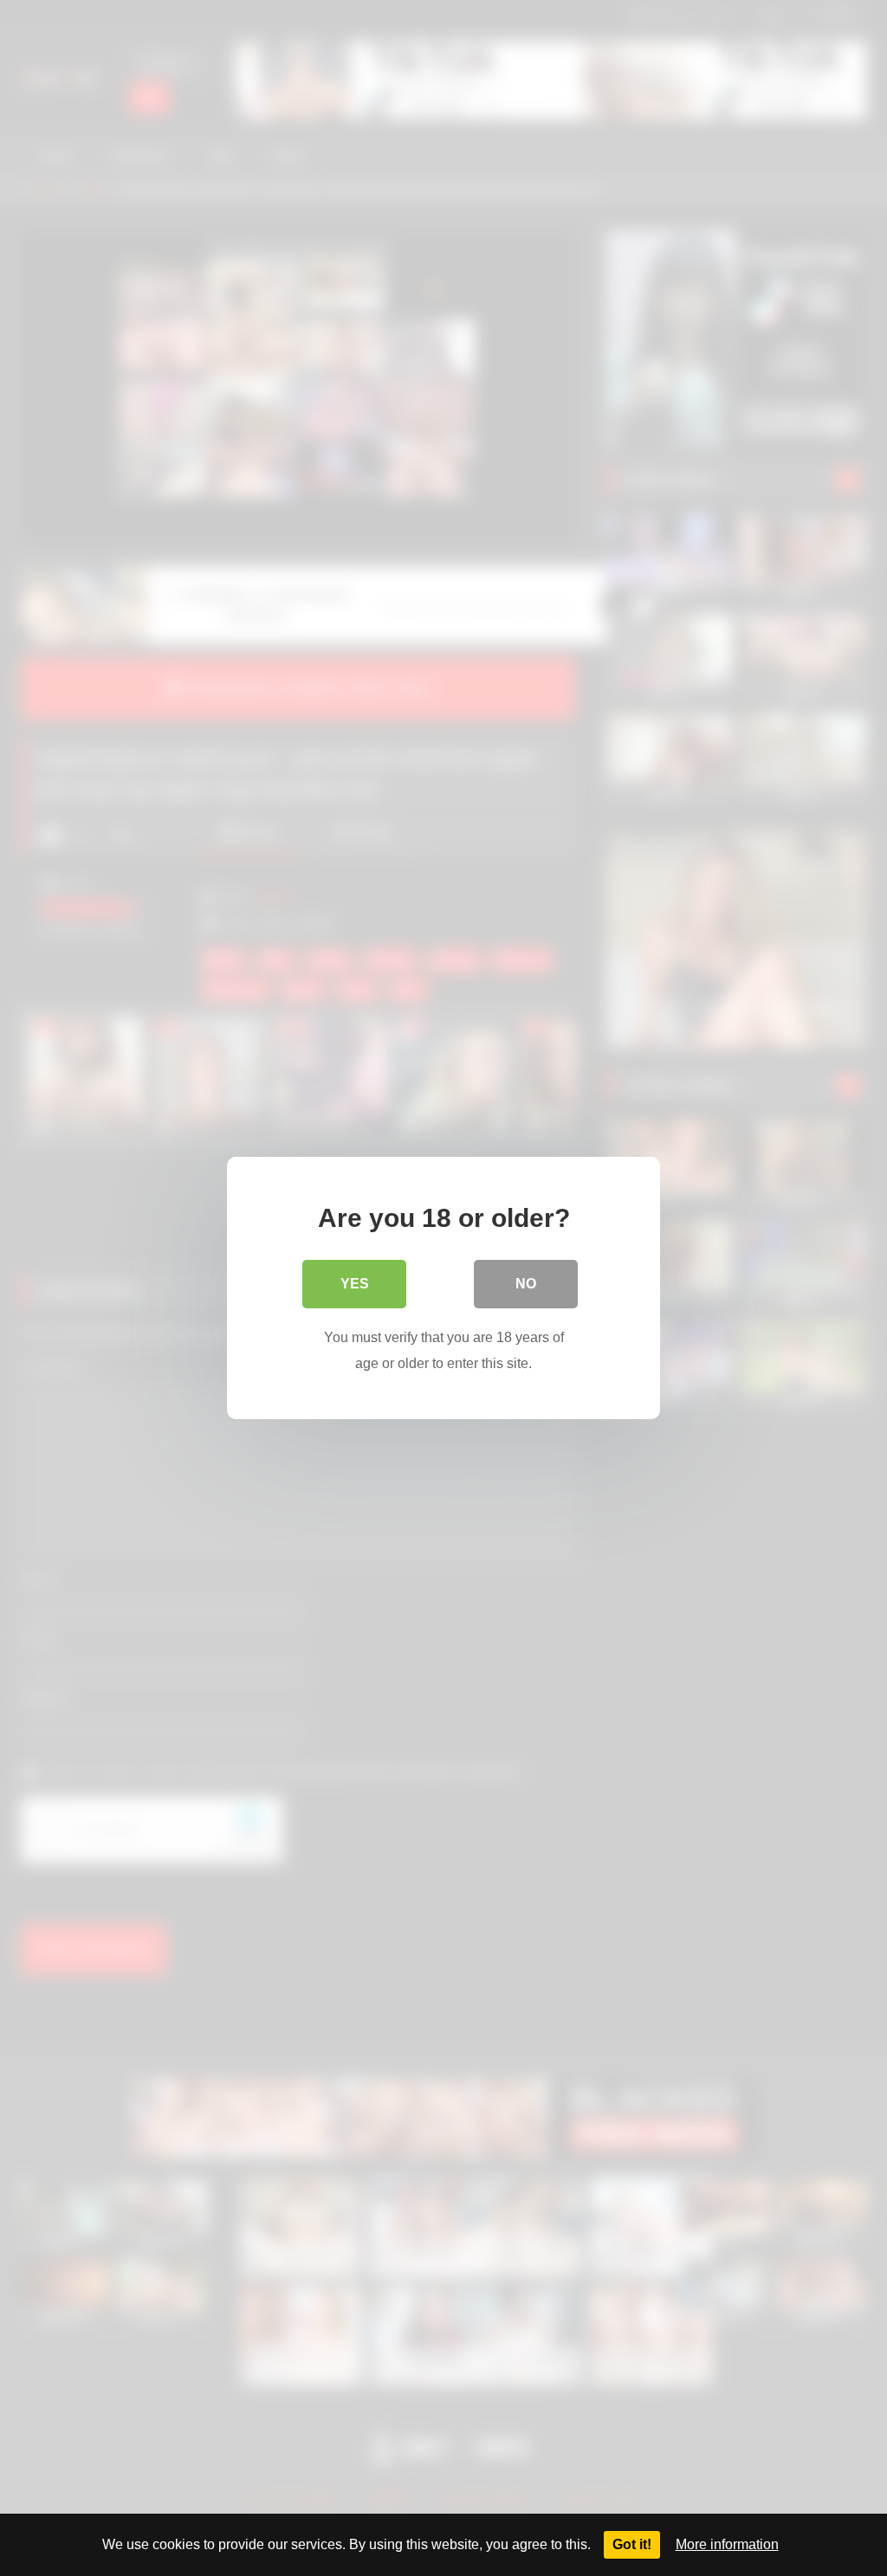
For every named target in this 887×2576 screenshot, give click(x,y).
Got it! (632, 2544)
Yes (355, 1284)
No (526, 1284)
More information (727, 2544)
